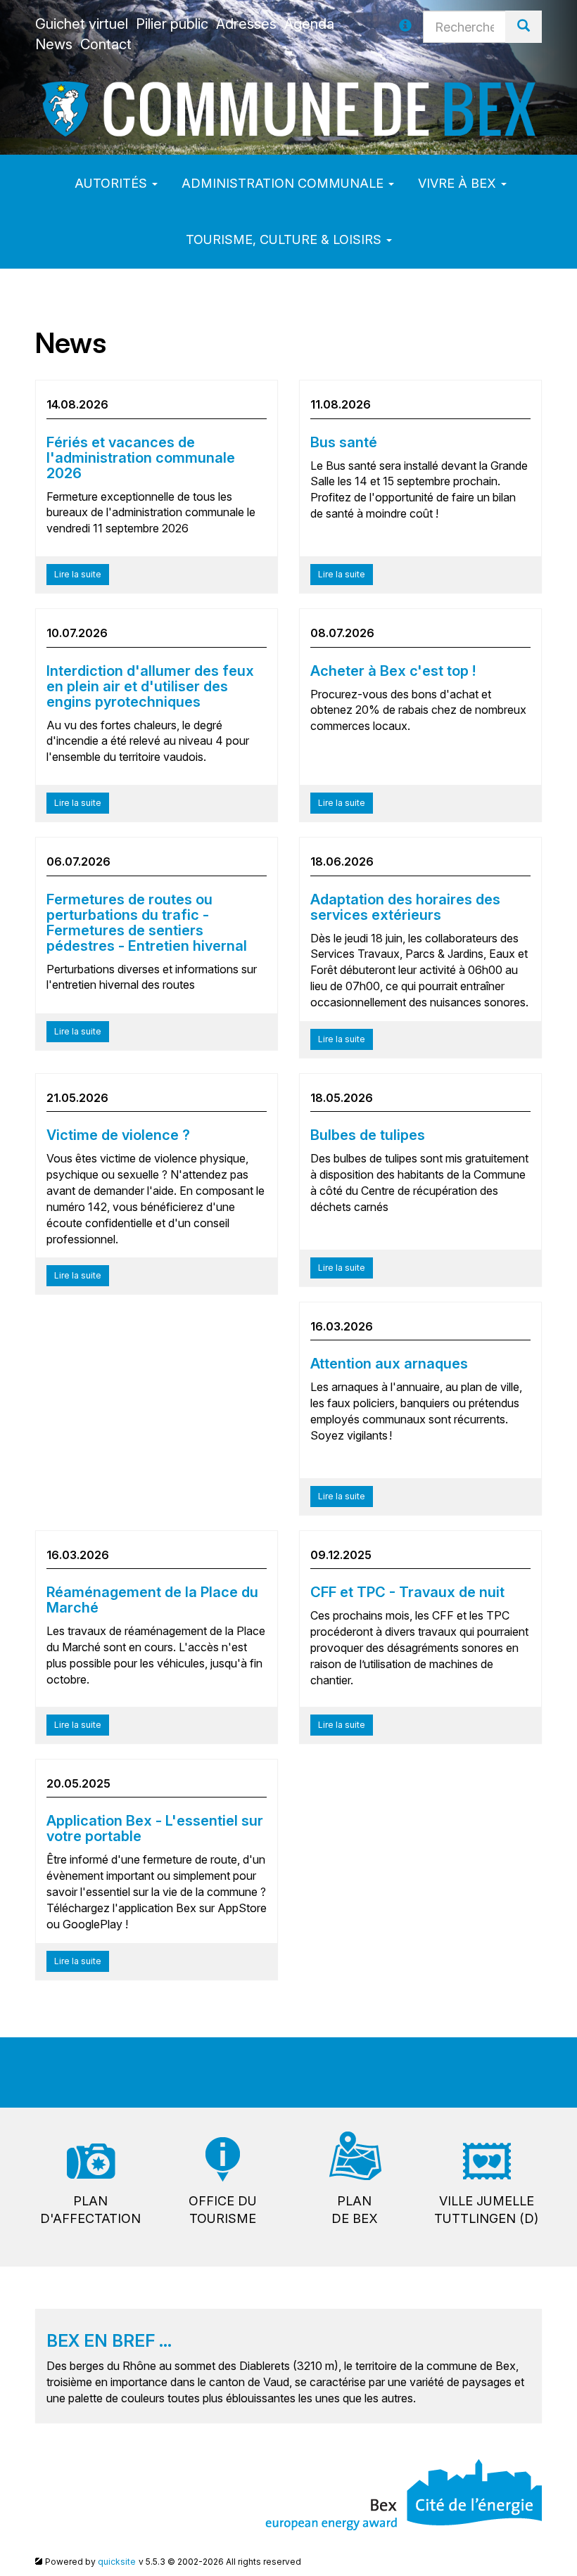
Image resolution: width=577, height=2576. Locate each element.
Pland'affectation (90, 2210)
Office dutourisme (223, 2210)
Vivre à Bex (459, 183)
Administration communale (284, 183)
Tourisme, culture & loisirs (285, 239)
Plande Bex (355, 2210)
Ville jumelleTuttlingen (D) (486, 2210)
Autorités (113, 183)
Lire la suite (78, 574)
